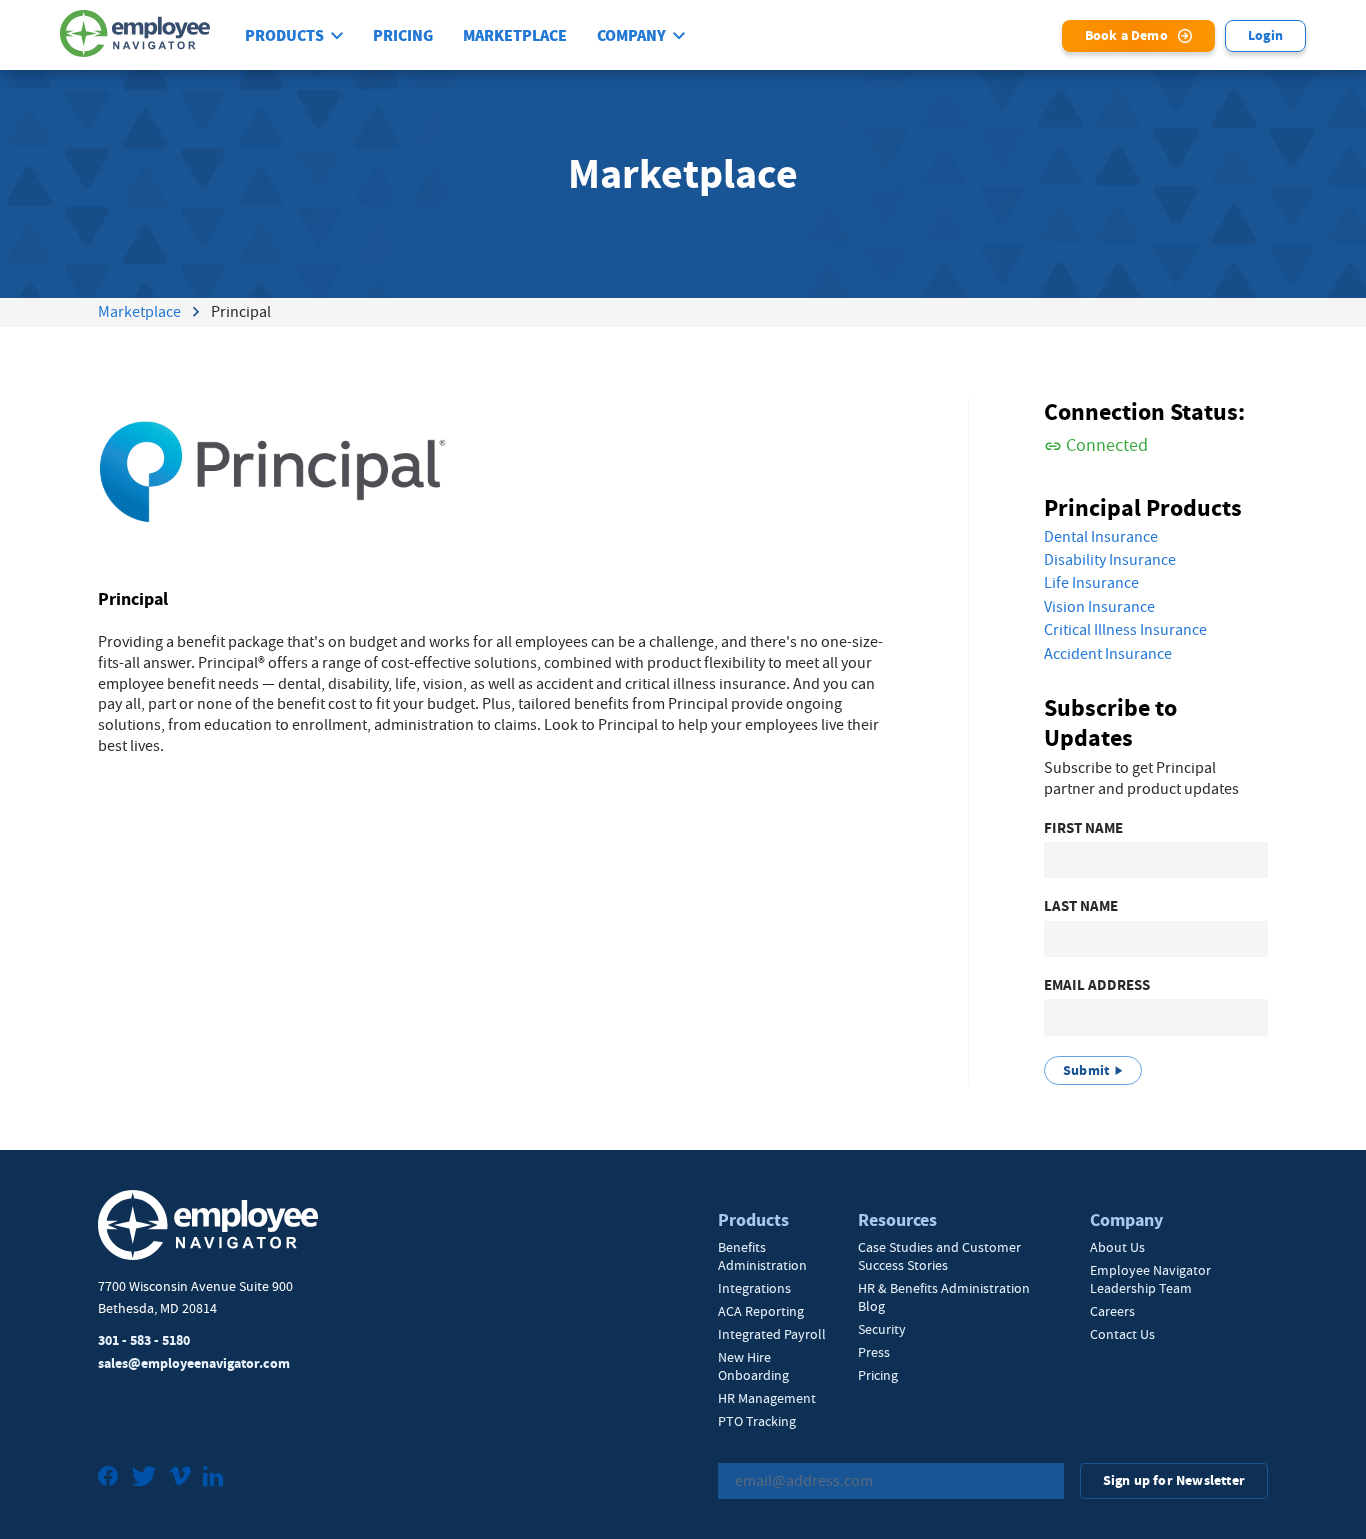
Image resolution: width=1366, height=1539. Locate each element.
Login (1265, 35)
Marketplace (515, 36)
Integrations (754, 1288)
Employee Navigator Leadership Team (1150, 1279)
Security (882, 1329)
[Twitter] (144, 1478)
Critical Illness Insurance (1125, 630)
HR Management (767, 1398)
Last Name (1081, 906)
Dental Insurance (1101, 537)
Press (874, 1352)
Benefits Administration (762, 1256)
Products (284, 36)
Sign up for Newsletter (1174, 1480)
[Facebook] (108, 1478)
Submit (1086, 1070)
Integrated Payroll (772, 1334)
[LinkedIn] (213, 1478)
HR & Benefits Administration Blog (944, 1297)
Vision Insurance (1099, 607)
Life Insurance (1091, 583)
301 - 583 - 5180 (144, 1340)
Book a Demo (1126, 35)
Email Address (1097, 985)
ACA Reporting (761, 1311)
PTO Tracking (757, 1421)
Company (631, 36)
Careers (1112, 1311)
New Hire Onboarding (753, 1366)
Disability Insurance (1110, 560)
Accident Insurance (1108, 654)
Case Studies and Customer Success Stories (939, 1256)
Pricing (403, 36)
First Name (1083, 828)
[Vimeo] (180, 1478)
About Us (1117, 1247)
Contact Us (1122, 1334)
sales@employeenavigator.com (194, 1363)
